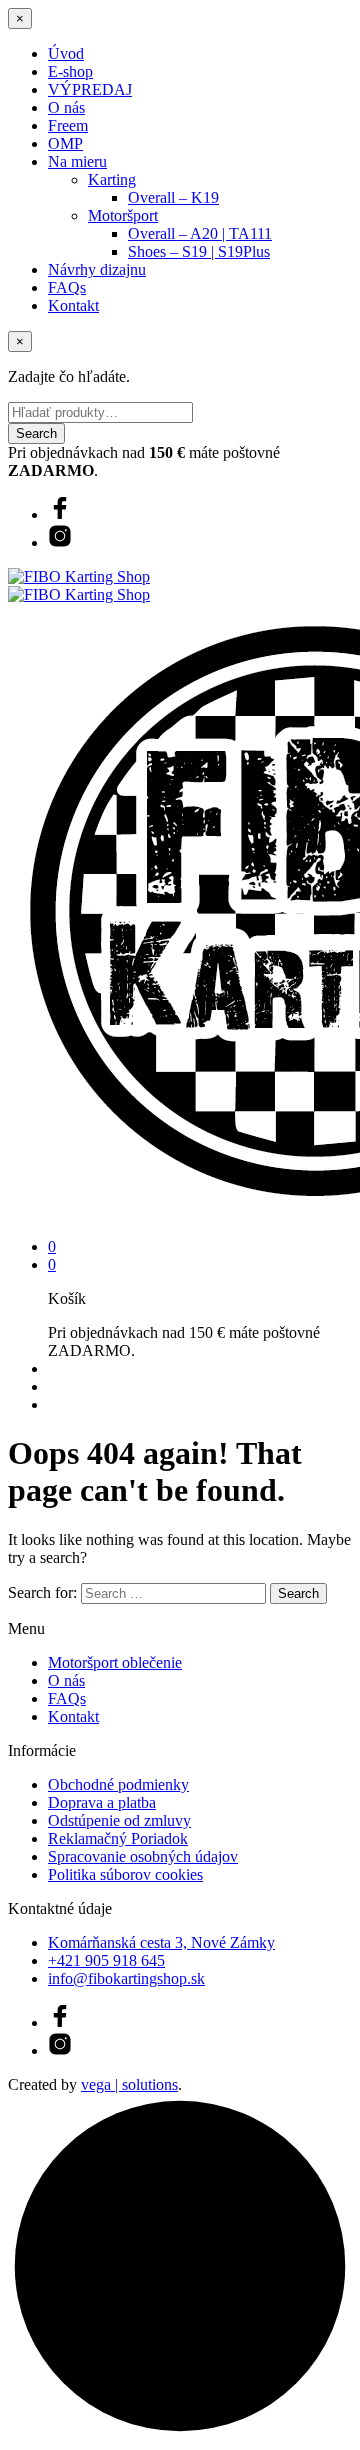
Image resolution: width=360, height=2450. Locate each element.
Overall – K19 (173, 197)
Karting (112, 179)
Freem (68, 125)
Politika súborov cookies (125, 1874)
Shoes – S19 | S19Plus (199, 251)
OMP (65, 143)
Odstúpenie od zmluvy (119, 1820)
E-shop (70, 71)
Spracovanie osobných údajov (143, 1856)
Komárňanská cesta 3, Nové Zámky (161, 1942)
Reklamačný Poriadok (118, 1838)
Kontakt (73, 305)
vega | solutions (129, 2084)
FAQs (67, 287)
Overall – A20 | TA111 (200, 233)
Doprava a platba (102, 1802)
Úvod (66, 53)
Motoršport (123, 215)
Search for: (42, 1592)
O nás (66, 107)
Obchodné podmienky (118, 1784)
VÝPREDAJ (90, 89)
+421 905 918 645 (106, 1960)
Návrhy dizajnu (97, 269)
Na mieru (77, 161)
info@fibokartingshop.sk (126, 1978)
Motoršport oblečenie (115, 1662)
